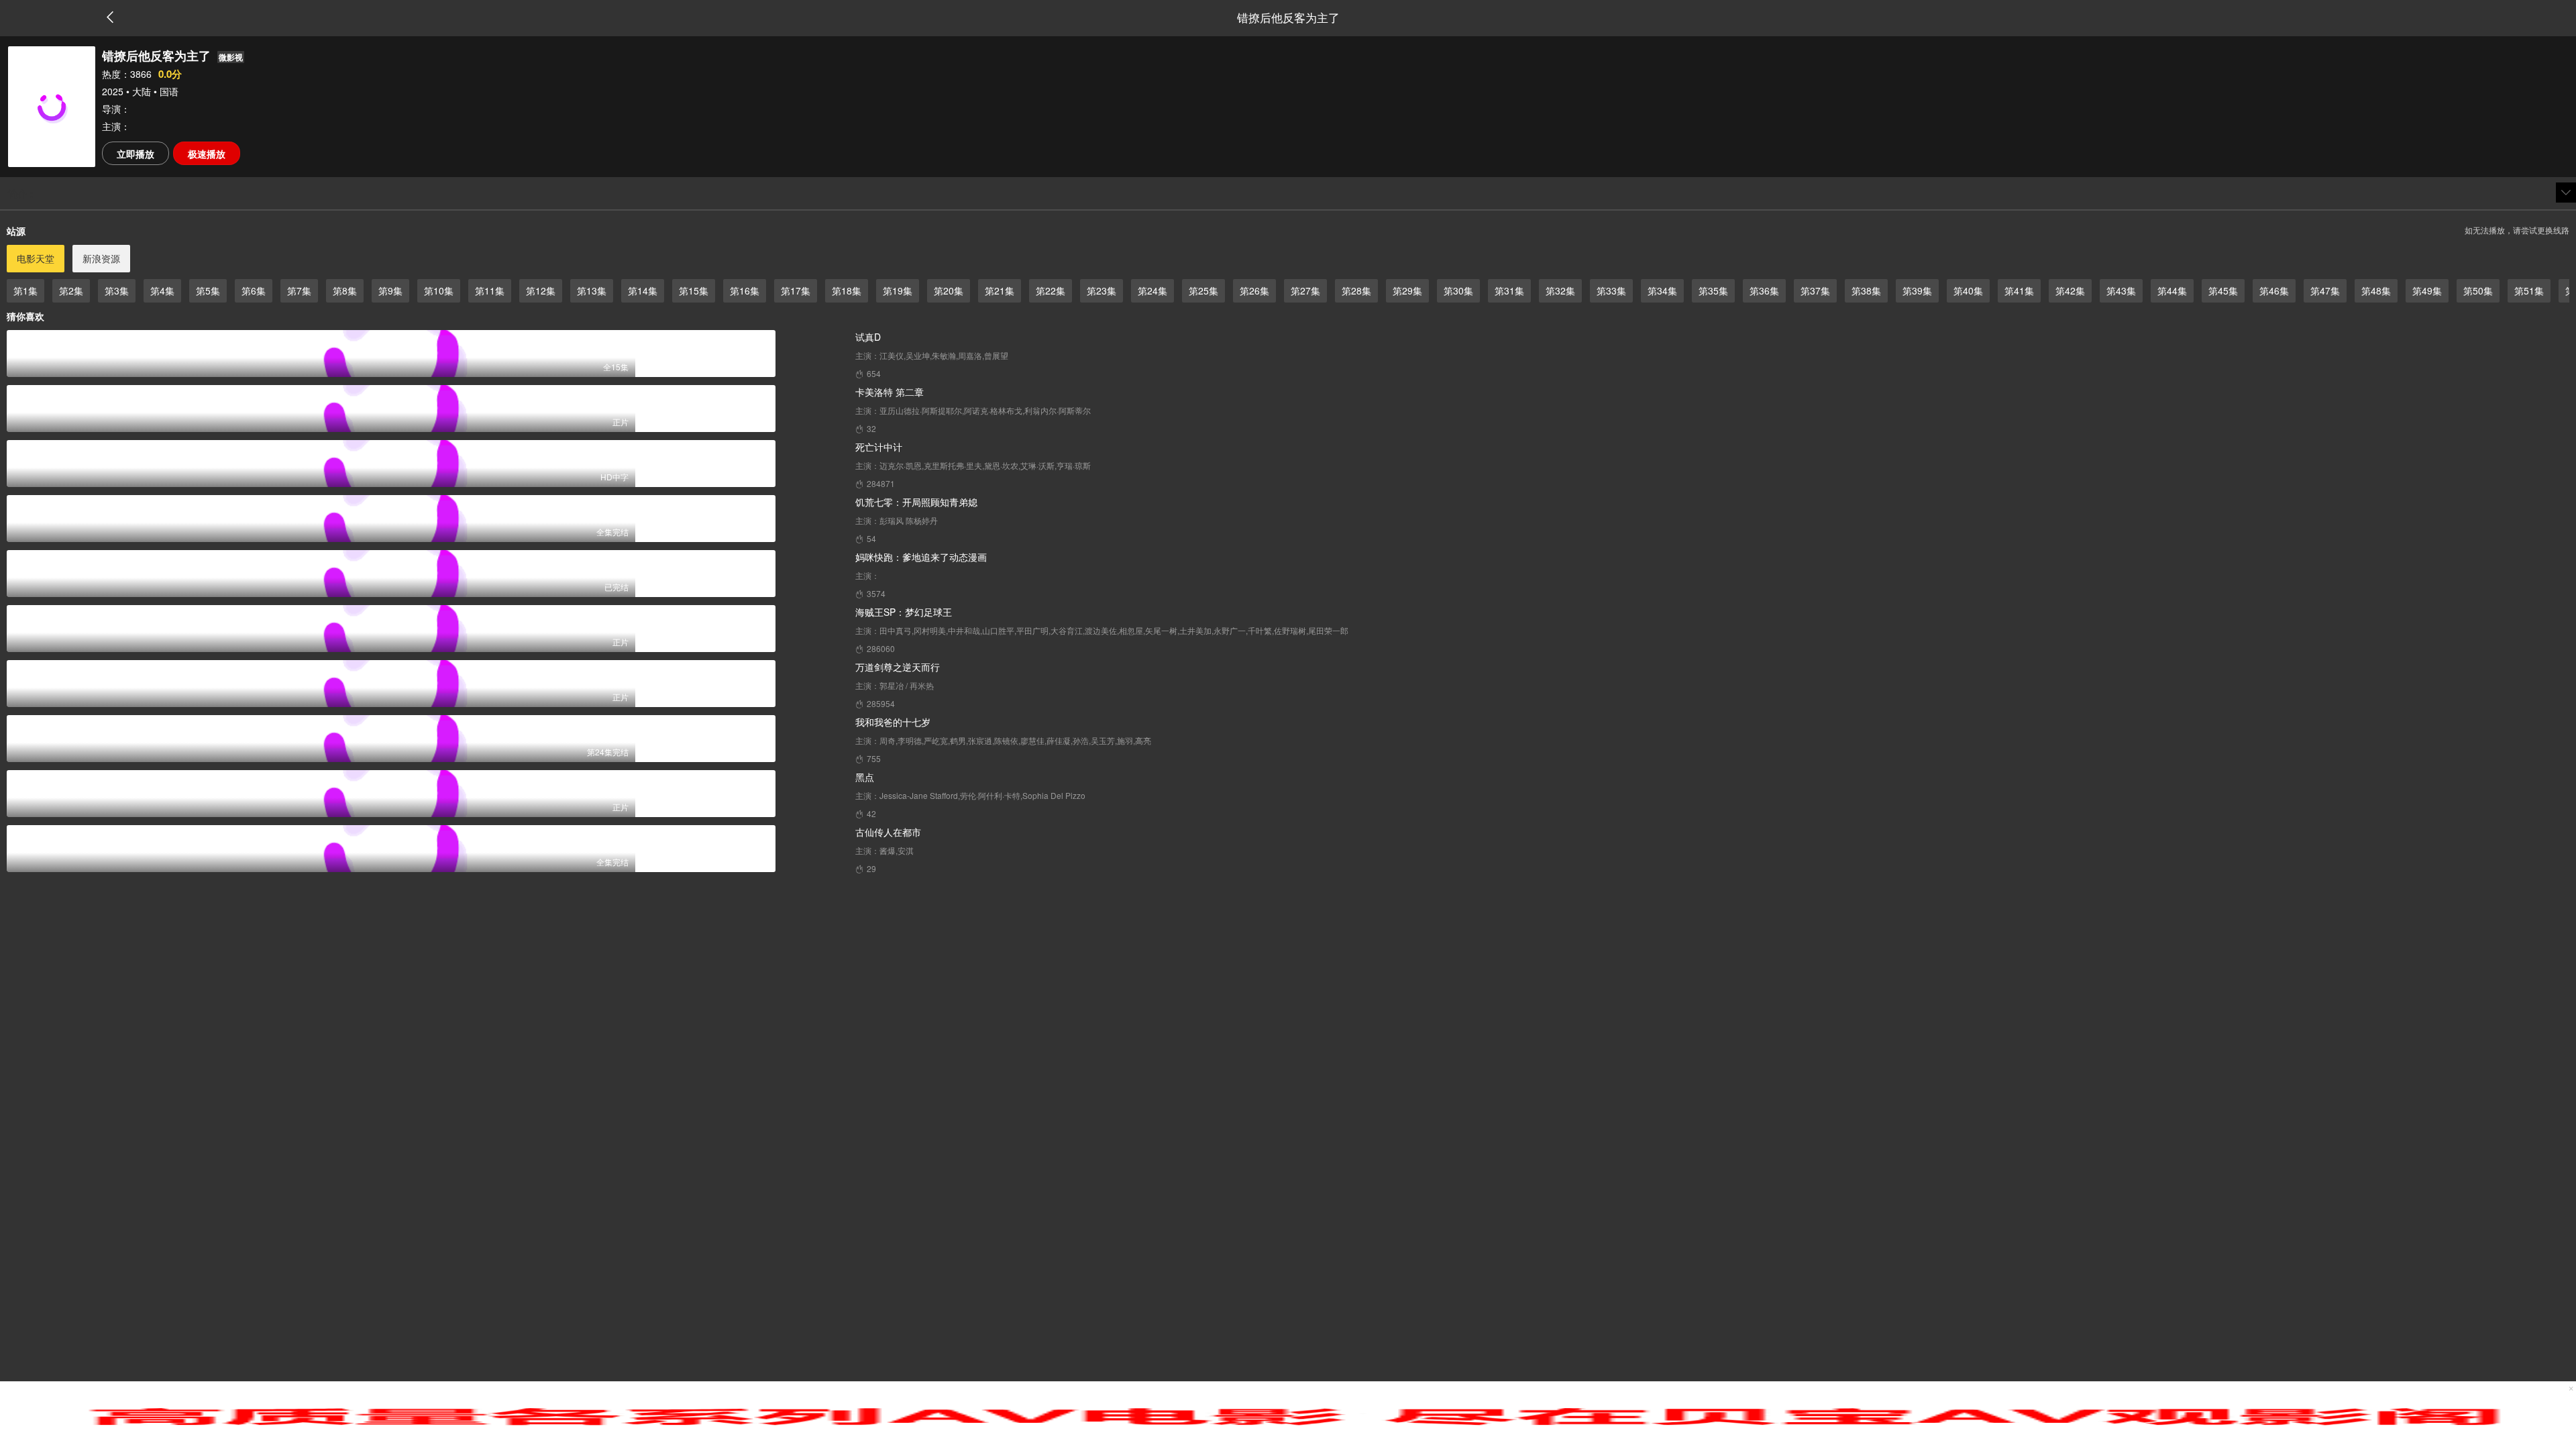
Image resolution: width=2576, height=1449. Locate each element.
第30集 (1458, 290)
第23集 (1102, 290)
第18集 (847, 290)
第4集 (162, 290)
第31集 (1509, 290)
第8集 (345, 290)
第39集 (1917, 290)
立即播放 (136, 154)
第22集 (1051, 290)
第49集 (2427, 290)
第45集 (2223, 290)
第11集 (490, 290)
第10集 (439, 290)
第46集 (2274, 290)
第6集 (254, 290)
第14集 (643, 290)
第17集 (796, 290)
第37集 (1815, 290)
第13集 (592, 290)
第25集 (1203, 290)
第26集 (1254, 290)
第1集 (25, 290)
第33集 (1611, 290)
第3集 (117, 290)
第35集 (1713, 290)
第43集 (2121, 290)
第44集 (2172, 290)
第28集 (1356, 290)
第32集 (1560, 290)
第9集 (390, 290)
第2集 (71, 290)
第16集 (745, 290)
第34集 (1662, 290)
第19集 (898, 290)
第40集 (1968, 290)
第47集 (2325, 290)
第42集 (2070, 290)
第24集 (1152, 290)
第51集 (2529, 290)
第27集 (1305, 290)
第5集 (208, 290)
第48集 (2376, 290)
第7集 (299, 290)
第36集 (1764, 290)
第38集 (1866, 290)
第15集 (694, 290)
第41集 (2019, 290)
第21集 (1000, 290)
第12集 (541, 290)
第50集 (2478, 290)
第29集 (1407, 290)
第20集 (949, 290)
